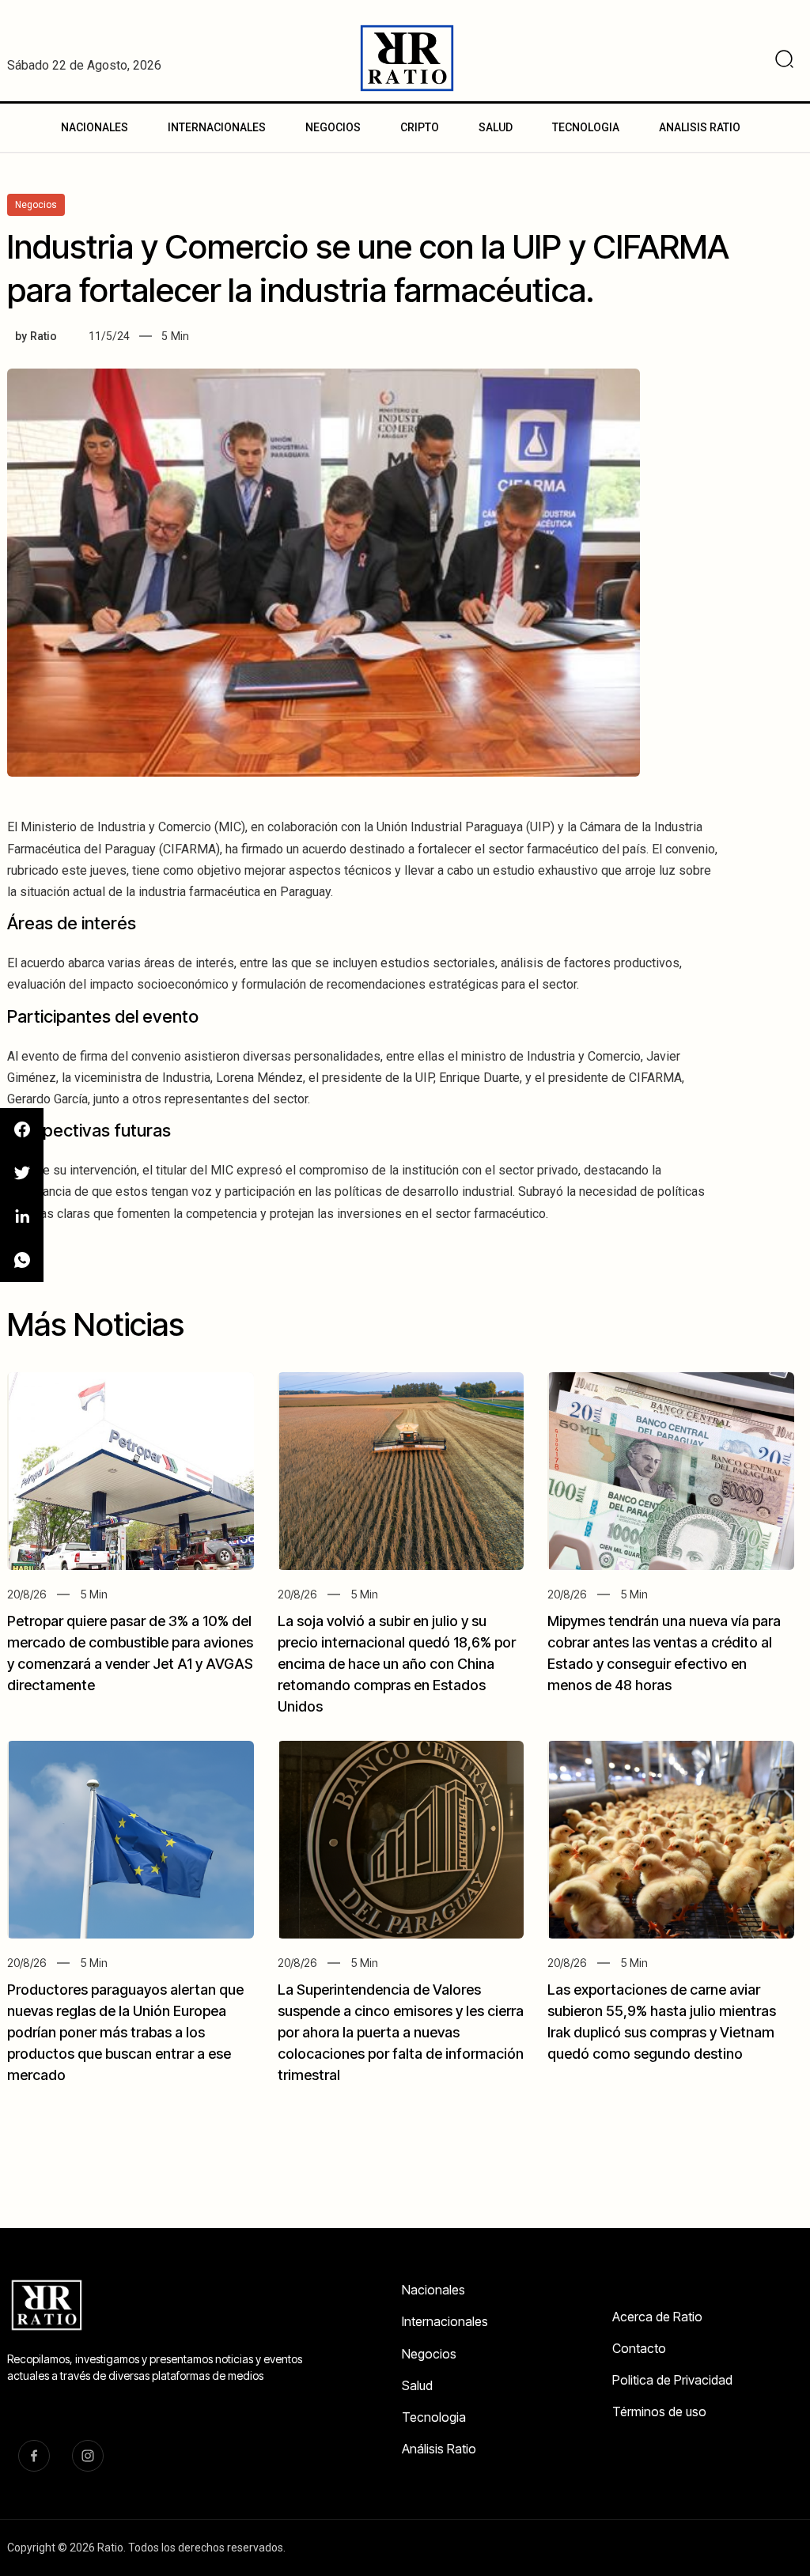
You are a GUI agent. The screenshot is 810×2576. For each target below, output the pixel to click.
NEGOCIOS (333, 127)
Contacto (639, 2348)
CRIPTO (420, 127)
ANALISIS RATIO (700, 127)
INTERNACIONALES (217, 127)
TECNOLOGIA (586, 127)
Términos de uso (659, 2411)
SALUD (496, 127)
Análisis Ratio (439, 2449)
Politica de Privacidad (672, 2380)
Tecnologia (434, 2417)
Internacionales (445, 2321)
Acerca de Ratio (657, 2317)
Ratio (44, 336)
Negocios (429, 2354)
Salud (417, 2385)
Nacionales (433, 2290)
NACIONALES (95, 127)
